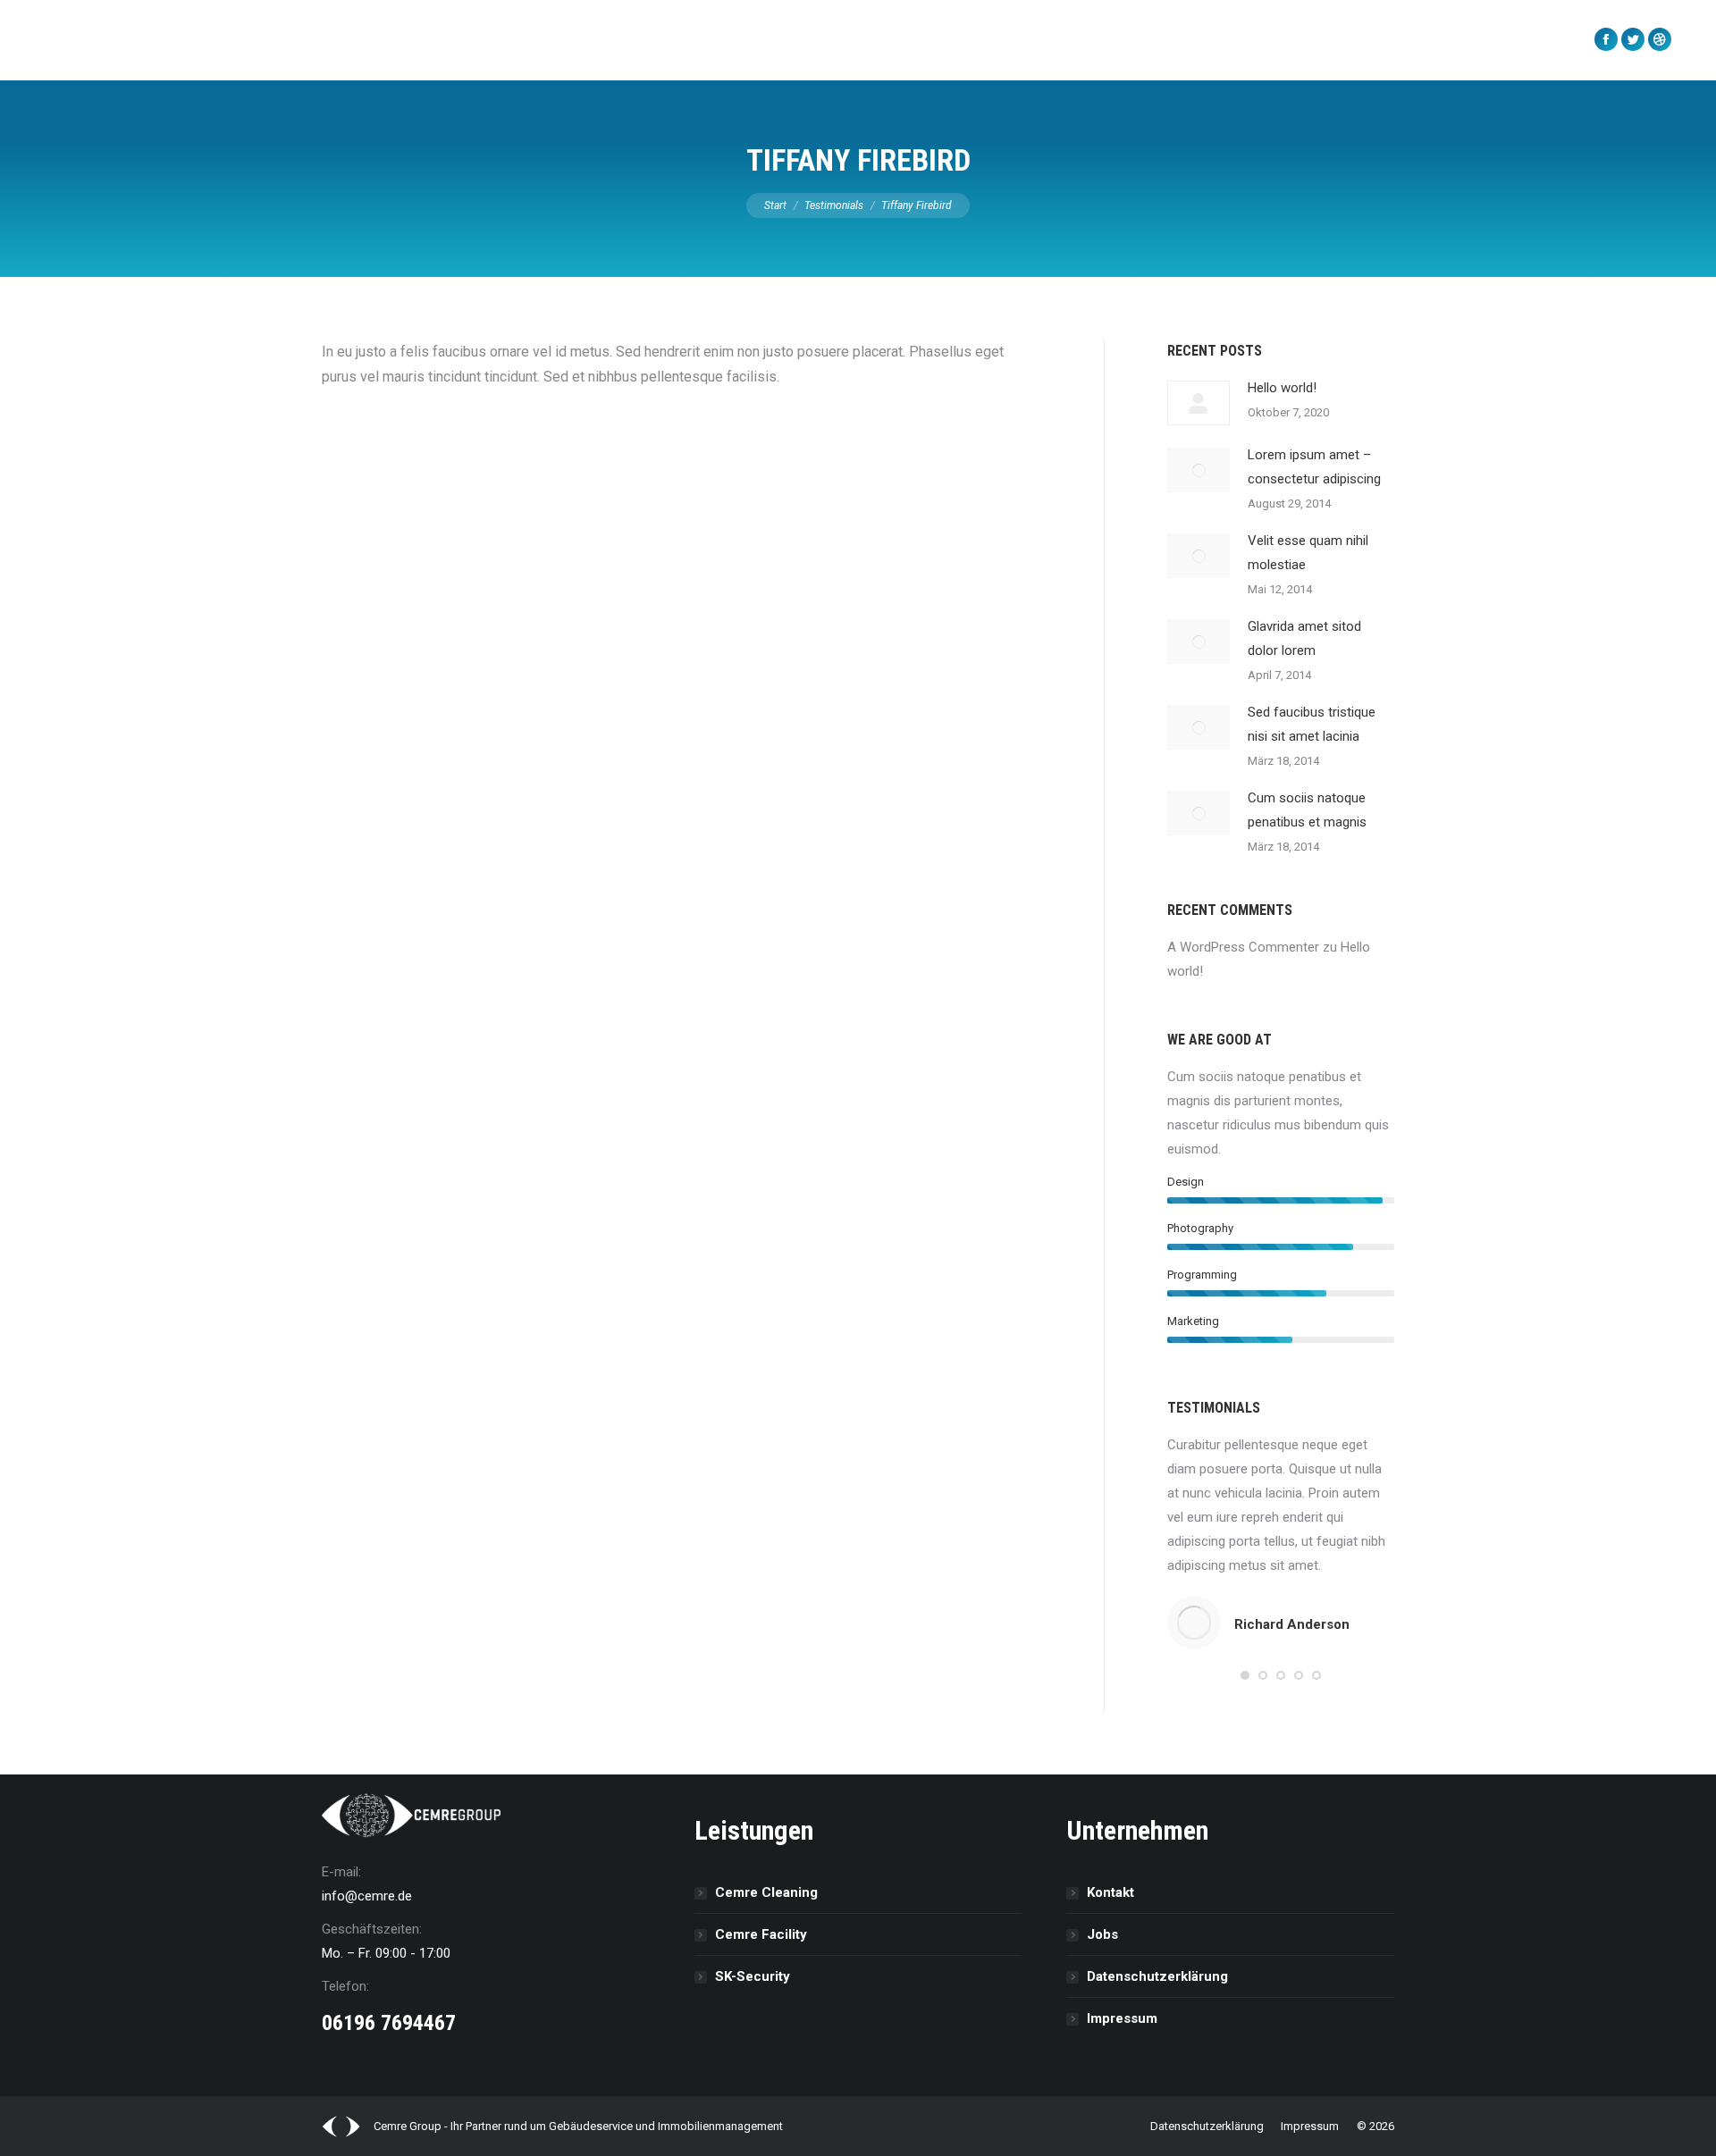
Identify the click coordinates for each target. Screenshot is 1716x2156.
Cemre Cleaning (766, 1892)
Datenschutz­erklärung (1157, 1976)
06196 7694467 (389, 2023)
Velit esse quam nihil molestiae (1308, 553)
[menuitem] (333, 40)
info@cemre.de (367, 1896)
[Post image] (1199, 403)
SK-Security (753, 1976)
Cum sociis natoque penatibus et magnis (1307, 810)
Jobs (1102, 1934)
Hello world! (1282, 388)
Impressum (1122, 2018)
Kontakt (1110, 1892)
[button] (1245, 1675)
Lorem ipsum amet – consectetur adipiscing (1314, 467)
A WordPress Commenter (1243, 947)
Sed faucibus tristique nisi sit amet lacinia (1312, 724)
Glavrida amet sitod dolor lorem (1304, 638)
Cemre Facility (761, 1934)
